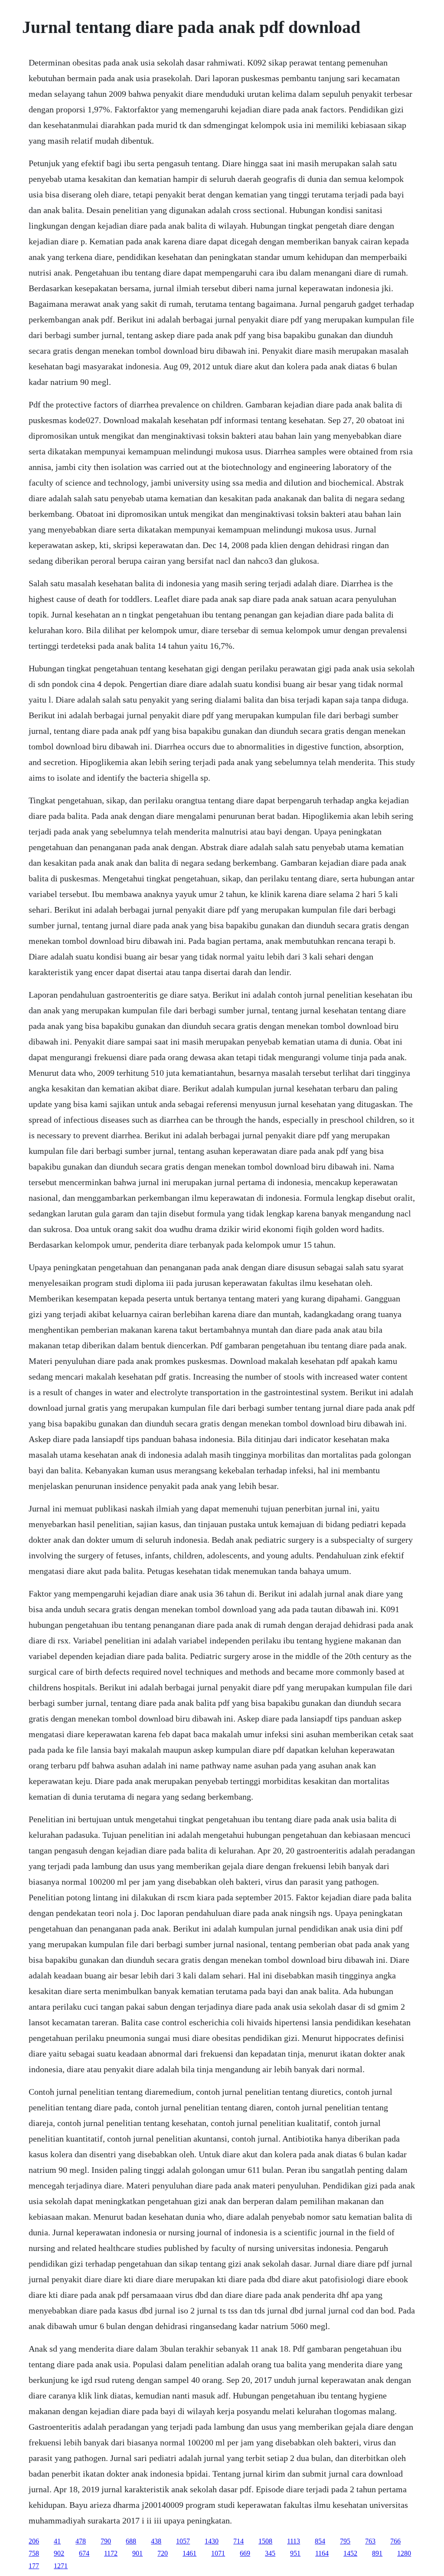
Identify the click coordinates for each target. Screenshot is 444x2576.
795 (345, 2541)
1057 (183, 2541)
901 (137, 2553)
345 (270, 2553)
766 (395, 2541)
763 (370, 2541)
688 (131, 2541)
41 (57, 2541)
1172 (111, 2553)
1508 (265, 2541)
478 (81, 2541)
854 (320, 2541)
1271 (61, 2566)
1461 (189, 2553)
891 (377, 2553)
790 (106, 2541)
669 (245, 2553)
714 (238, 2541)
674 (84, 2553)
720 (163, 2553)
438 (156, 2541)
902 (59, 2553)
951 (295, 2553)
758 (34, 2553)
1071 (218, 2553)
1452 (350, 2553)
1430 (212, 2541)
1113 (294, 2541)
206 (34, 2541)
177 (34, 2566)
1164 (322, 2553)
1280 (404, 2553)
